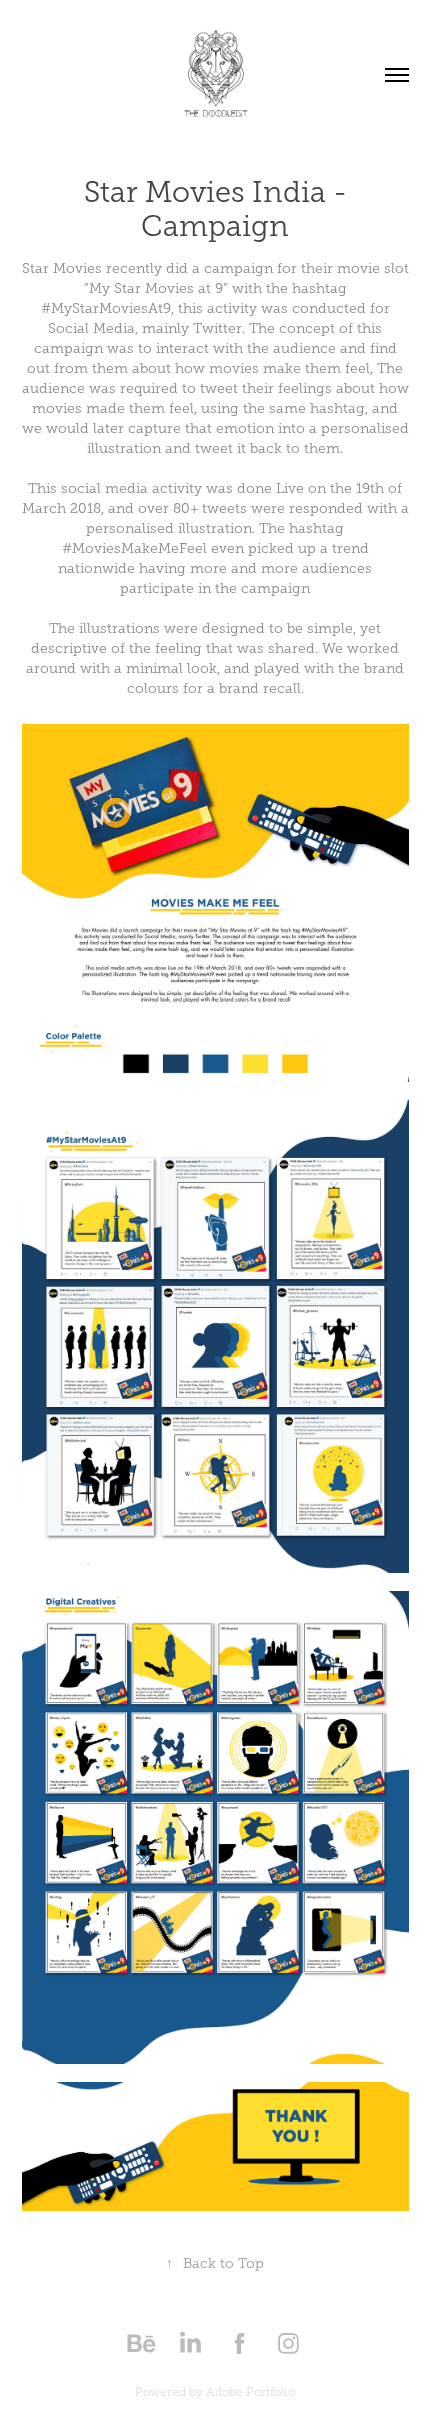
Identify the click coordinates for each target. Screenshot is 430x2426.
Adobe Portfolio (250, 2392)
